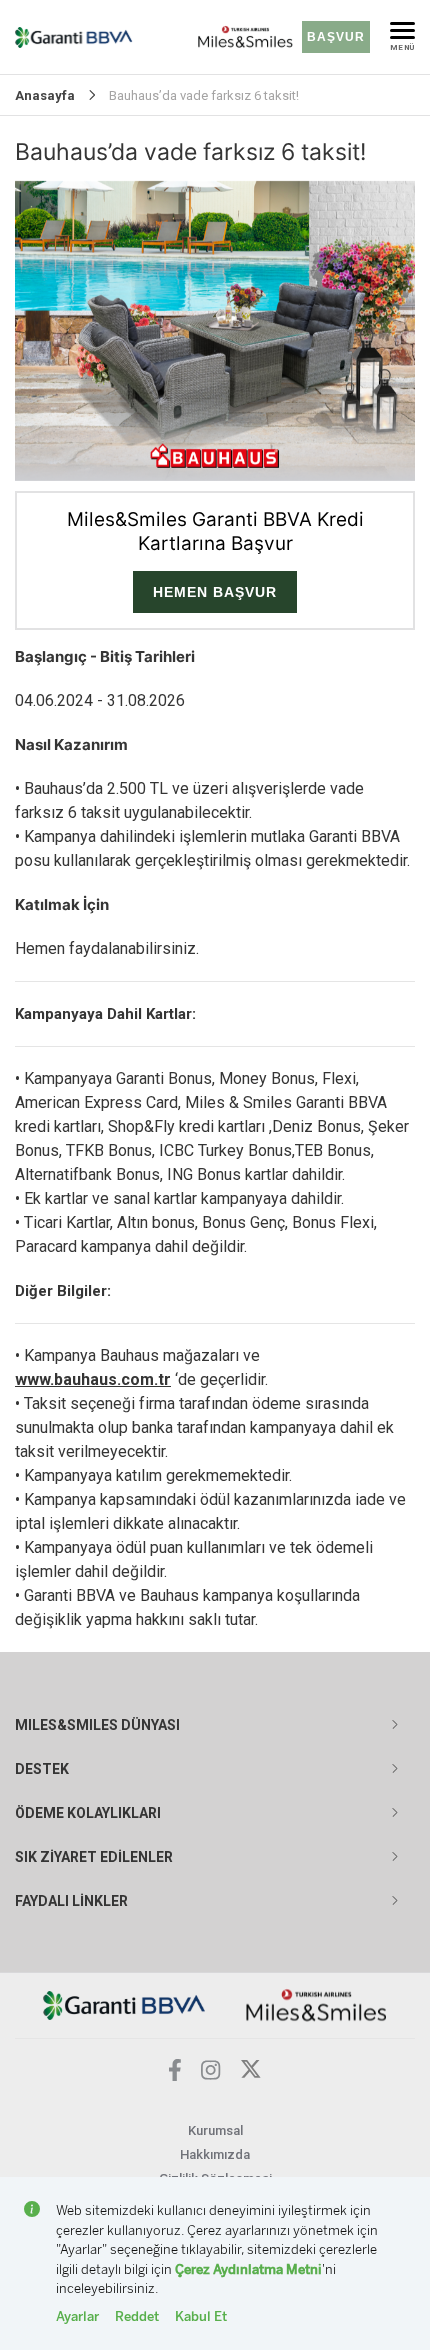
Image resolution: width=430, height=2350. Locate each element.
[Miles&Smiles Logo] (316, 2004)
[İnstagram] (211, 2074)
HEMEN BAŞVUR (215, 592)
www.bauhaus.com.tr (93, 1379)
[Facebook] (175, 2075)
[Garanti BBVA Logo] (124, 2004)
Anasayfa (45, 95)
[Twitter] (251, 2074)
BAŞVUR (336, 37)
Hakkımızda (215, 2154)
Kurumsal (215, 2130)
